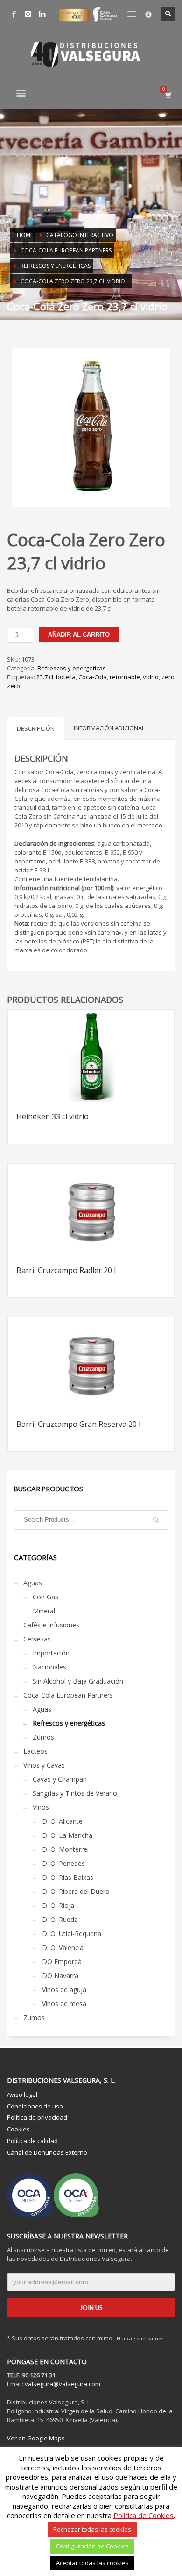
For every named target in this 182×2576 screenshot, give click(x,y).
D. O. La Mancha (67, 1835)
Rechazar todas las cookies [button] (92, 2529)
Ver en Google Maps (36, 2438)
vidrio (151, 677)
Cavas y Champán (60, 1779)
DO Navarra (60, 1975)
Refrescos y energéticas (72, 668)
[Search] (156, 1520)
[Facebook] (14, 14)
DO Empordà (62, 1961)
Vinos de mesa (64, 2004)
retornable (125, 677)
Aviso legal (22, 2094)
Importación (51, 1653)
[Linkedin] (42, 14)
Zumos (43, 1737)
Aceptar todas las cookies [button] (92, 2563)
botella (66, 677)
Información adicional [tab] (109, 728)
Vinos (41, 1807)
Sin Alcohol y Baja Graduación (78, 1681)
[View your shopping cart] (168, 95)
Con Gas (45, 1597)
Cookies (18, 2129)
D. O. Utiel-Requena (72, 1933)
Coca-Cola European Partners (68, 1695)
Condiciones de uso (35, 2106)
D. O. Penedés (63, 1863)
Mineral (44, 1611)
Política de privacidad (37, 2117)
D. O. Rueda (60, 1919)
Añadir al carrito (79, 635)
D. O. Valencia (63, 1947)
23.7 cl (45, 677)
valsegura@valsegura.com (63, 2384)
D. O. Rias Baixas (68, 1877)
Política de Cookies (143, 2515)
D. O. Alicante (62, 1821)
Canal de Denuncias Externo (47, 2152)
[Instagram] (28, 14)
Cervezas (37, 1639)
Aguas (33, 1583)
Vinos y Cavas (44, 1765)
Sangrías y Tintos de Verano (75, 1793)
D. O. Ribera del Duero (76, 1891)
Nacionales (49, 1667)
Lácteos (35, 1751)
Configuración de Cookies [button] (92, 2546)
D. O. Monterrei (65, 1849)
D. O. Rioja (58, 1905)
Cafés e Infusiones (51, 1625)
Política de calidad (32, 2141)
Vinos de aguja (64, 1990)
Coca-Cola (93, 677)
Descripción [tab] (36, 728)
